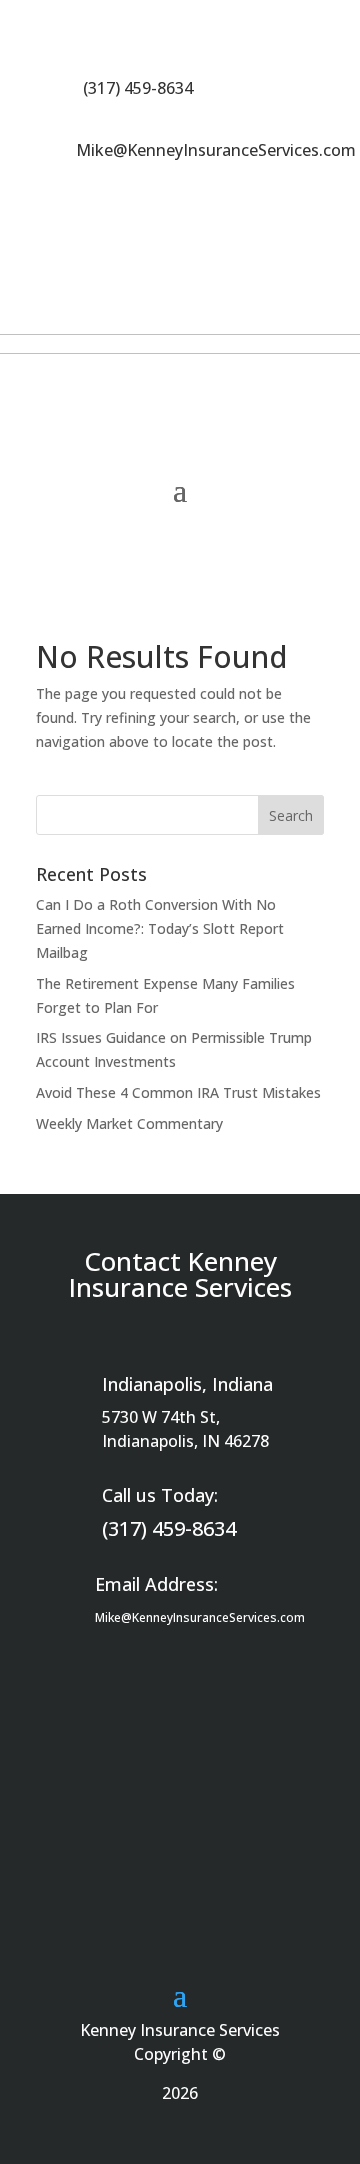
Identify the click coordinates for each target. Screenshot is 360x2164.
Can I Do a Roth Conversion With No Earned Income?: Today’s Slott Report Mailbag (160, 928)
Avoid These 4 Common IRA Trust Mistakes (178, 1092)
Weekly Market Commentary (129, 1123)
